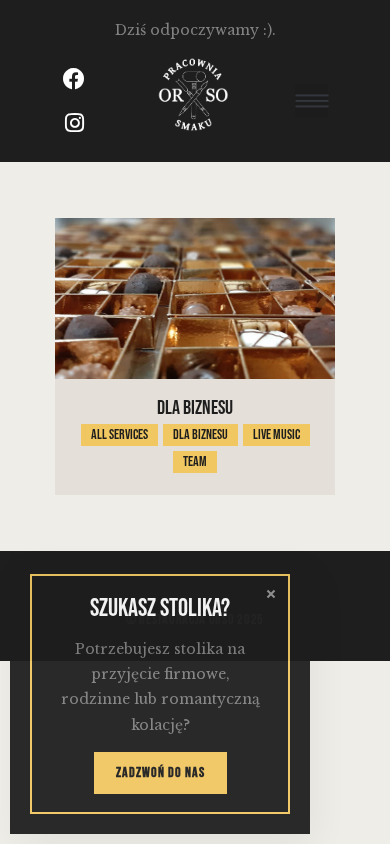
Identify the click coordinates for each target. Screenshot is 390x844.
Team (195, 461)
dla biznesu (200, 434)
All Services (119, 434)
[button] (311, 100)
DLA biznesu (195, 408)
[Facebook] (74, 79)
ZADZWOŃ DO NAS (160, 772)
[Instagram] (74, 123)
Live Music (276, 434)
